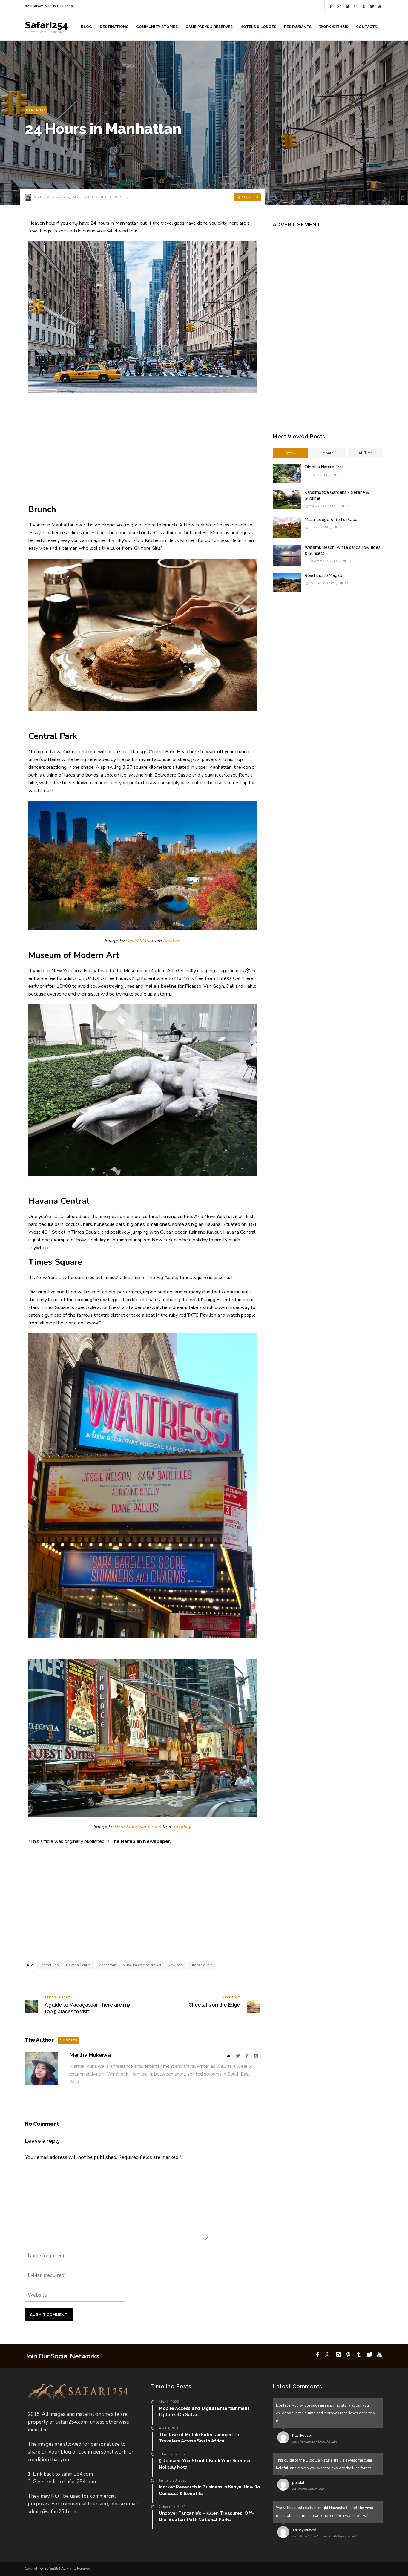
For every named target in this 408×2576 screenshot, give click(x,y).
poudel (298, 2483)
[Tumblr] (363, 7)
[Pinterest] (355, 7)
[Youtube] (380, 7)
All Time (365, 453)
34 (349, 561)
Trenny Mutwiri (304, 2530)
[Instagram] (347, 7)
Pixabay (171, 941)
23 (346, 583)
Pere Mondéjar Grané (138, 1827)
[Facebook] (331, 7)
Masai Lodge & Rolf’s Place (331, 520)
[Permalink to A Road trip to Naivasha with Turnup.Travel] (284, 2533)
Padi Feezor (302, 2436)
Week (291, 453)
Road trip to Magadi (324, 575)
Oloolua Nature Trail (324, 467)
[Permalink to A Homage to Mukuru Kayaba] (284, 2439)
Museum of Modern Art (142, 1965)
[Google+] (339, 7)
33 (339, 475)
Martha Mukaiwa (47, 197)
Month (328, 453)
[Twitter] (372, 7)
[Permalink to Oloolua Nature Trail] (284, 2486)
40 (347, 506)
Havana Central (79, 1965)
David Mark (138, 941)
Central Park (49, 1965)
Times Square (201, 1965)
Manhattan (36, 110)
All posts (68, 2040)
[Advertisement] (143, 449)
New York (176, 1965)
